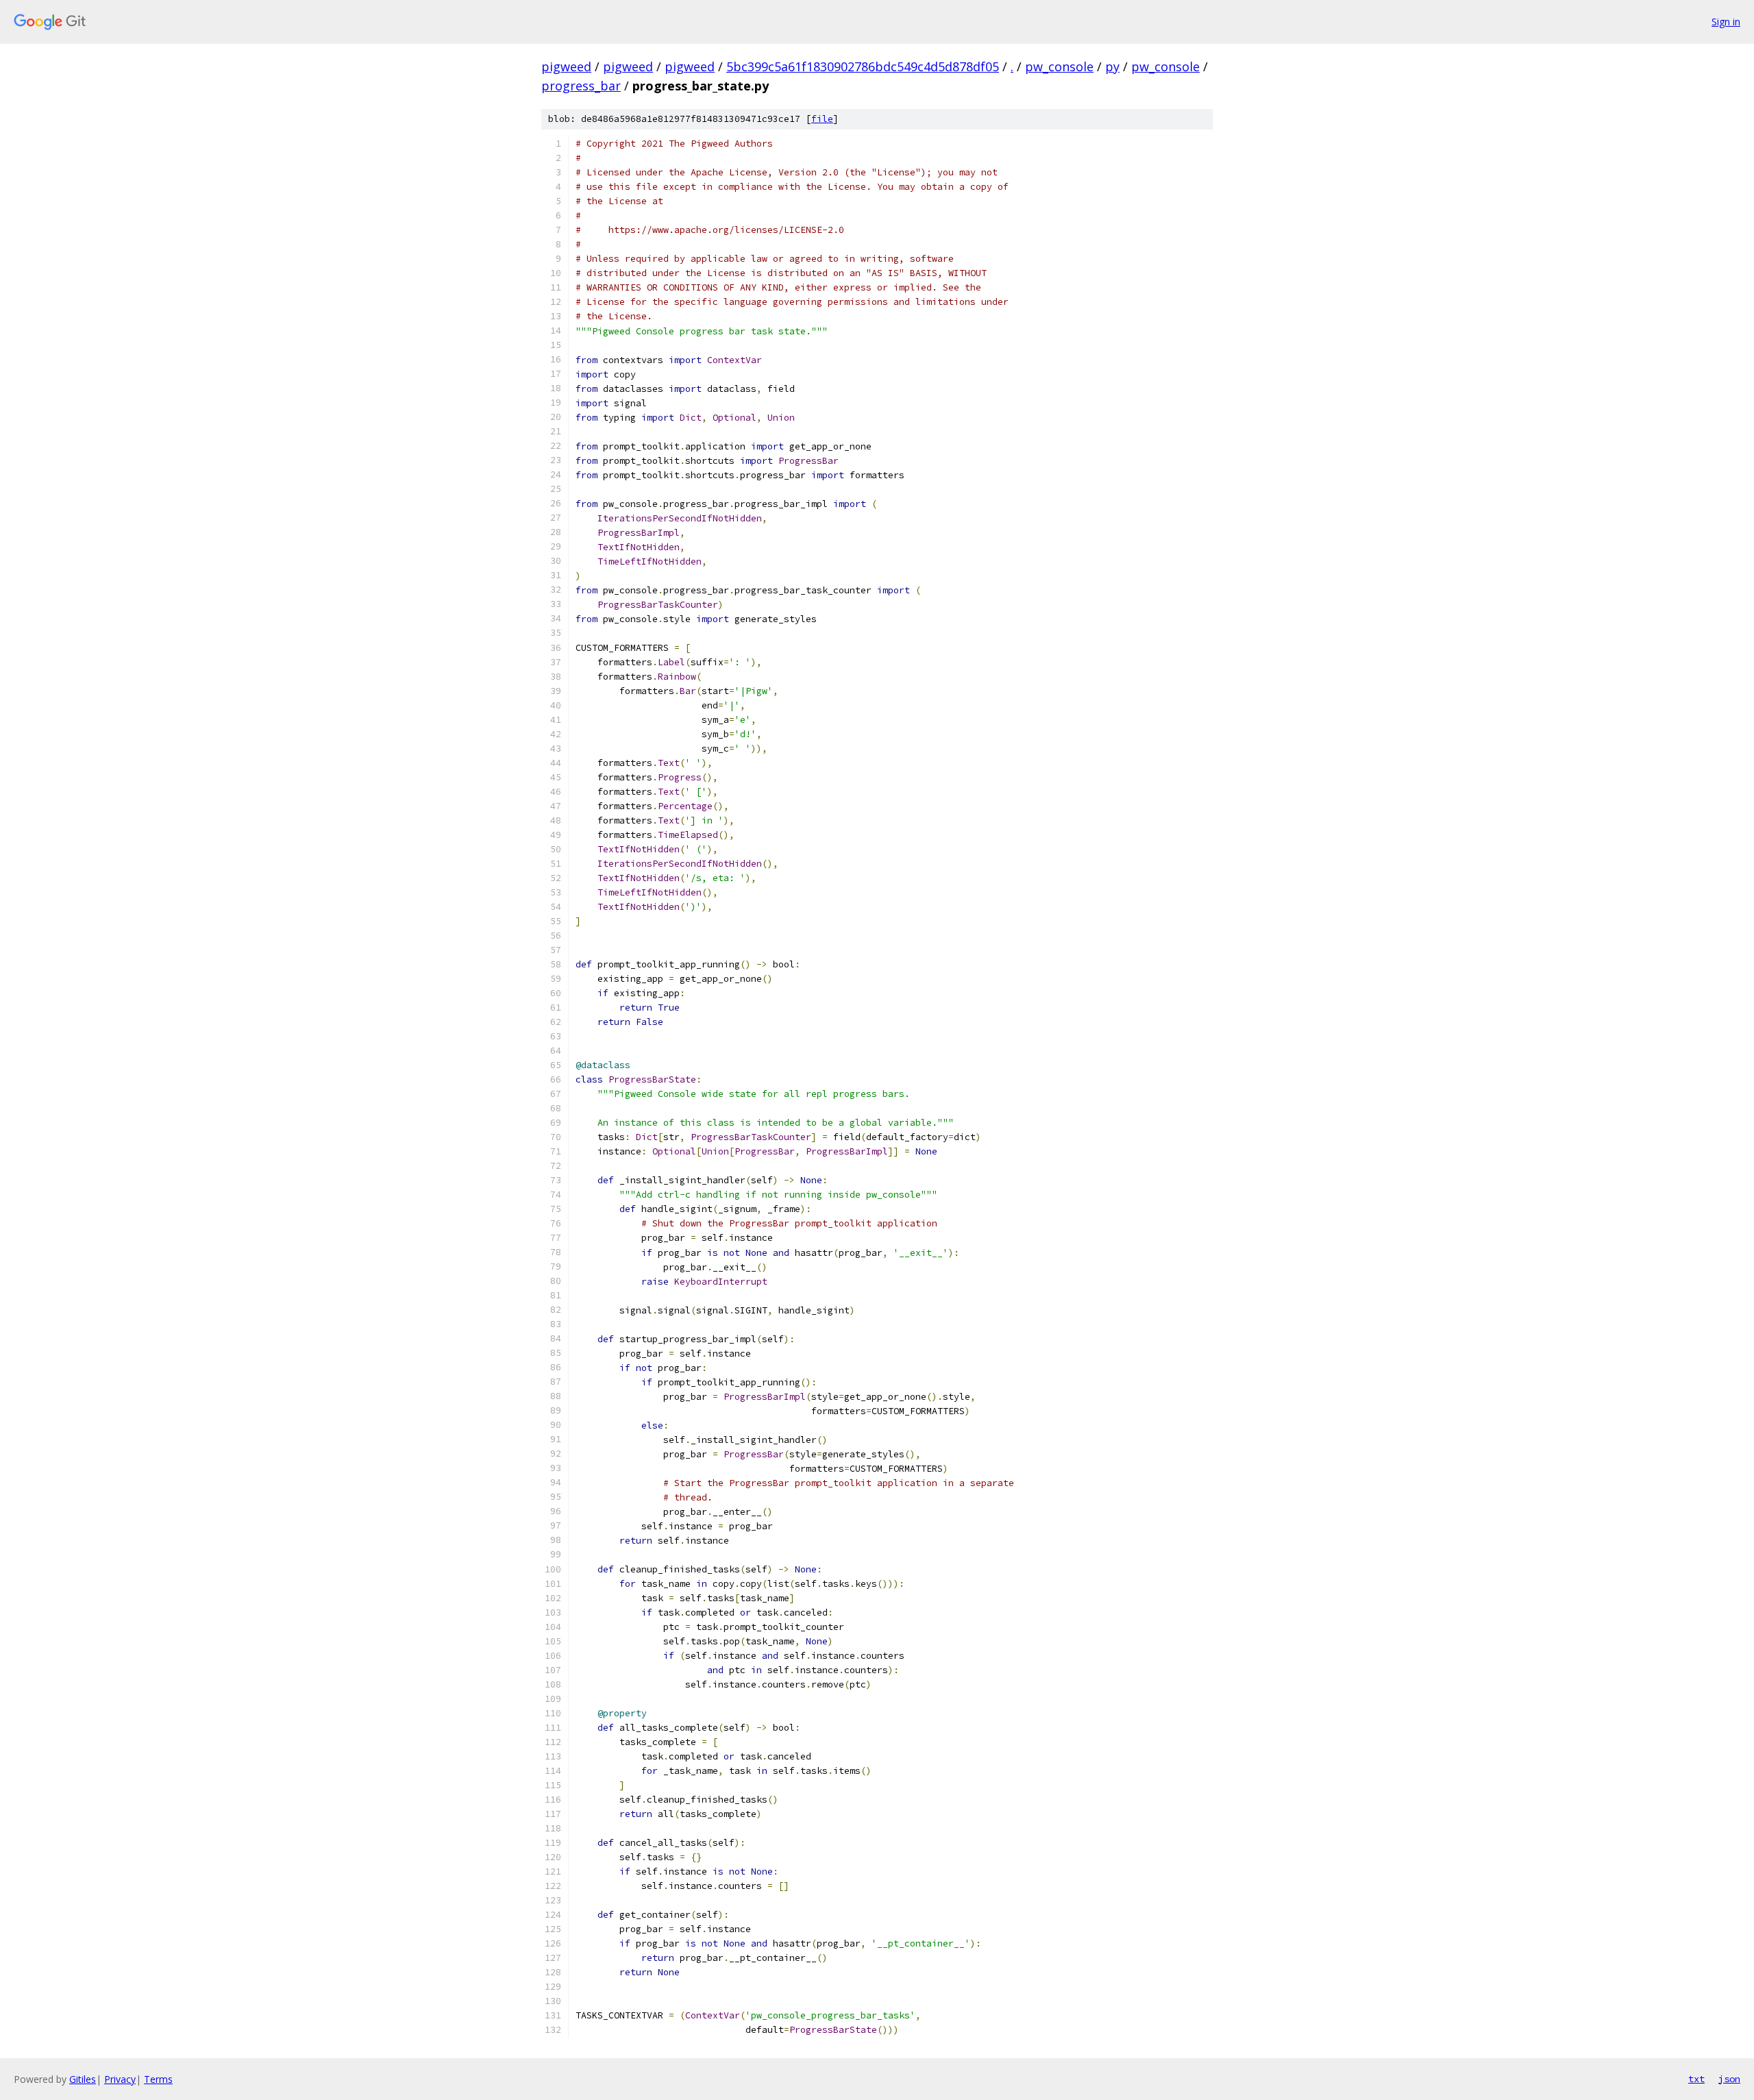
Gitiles (83, 2079)
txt (1696, 2079)
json (1729, 2079)
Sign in (1726, 22)
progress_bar (581, 86)
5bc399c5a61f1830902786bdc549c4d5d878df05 (863, 66)
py (1112, 66)
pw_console (1059, 66)
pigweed (566, 66)
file (822, 119)
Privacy (120, 2079)
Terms (158, 2079)
